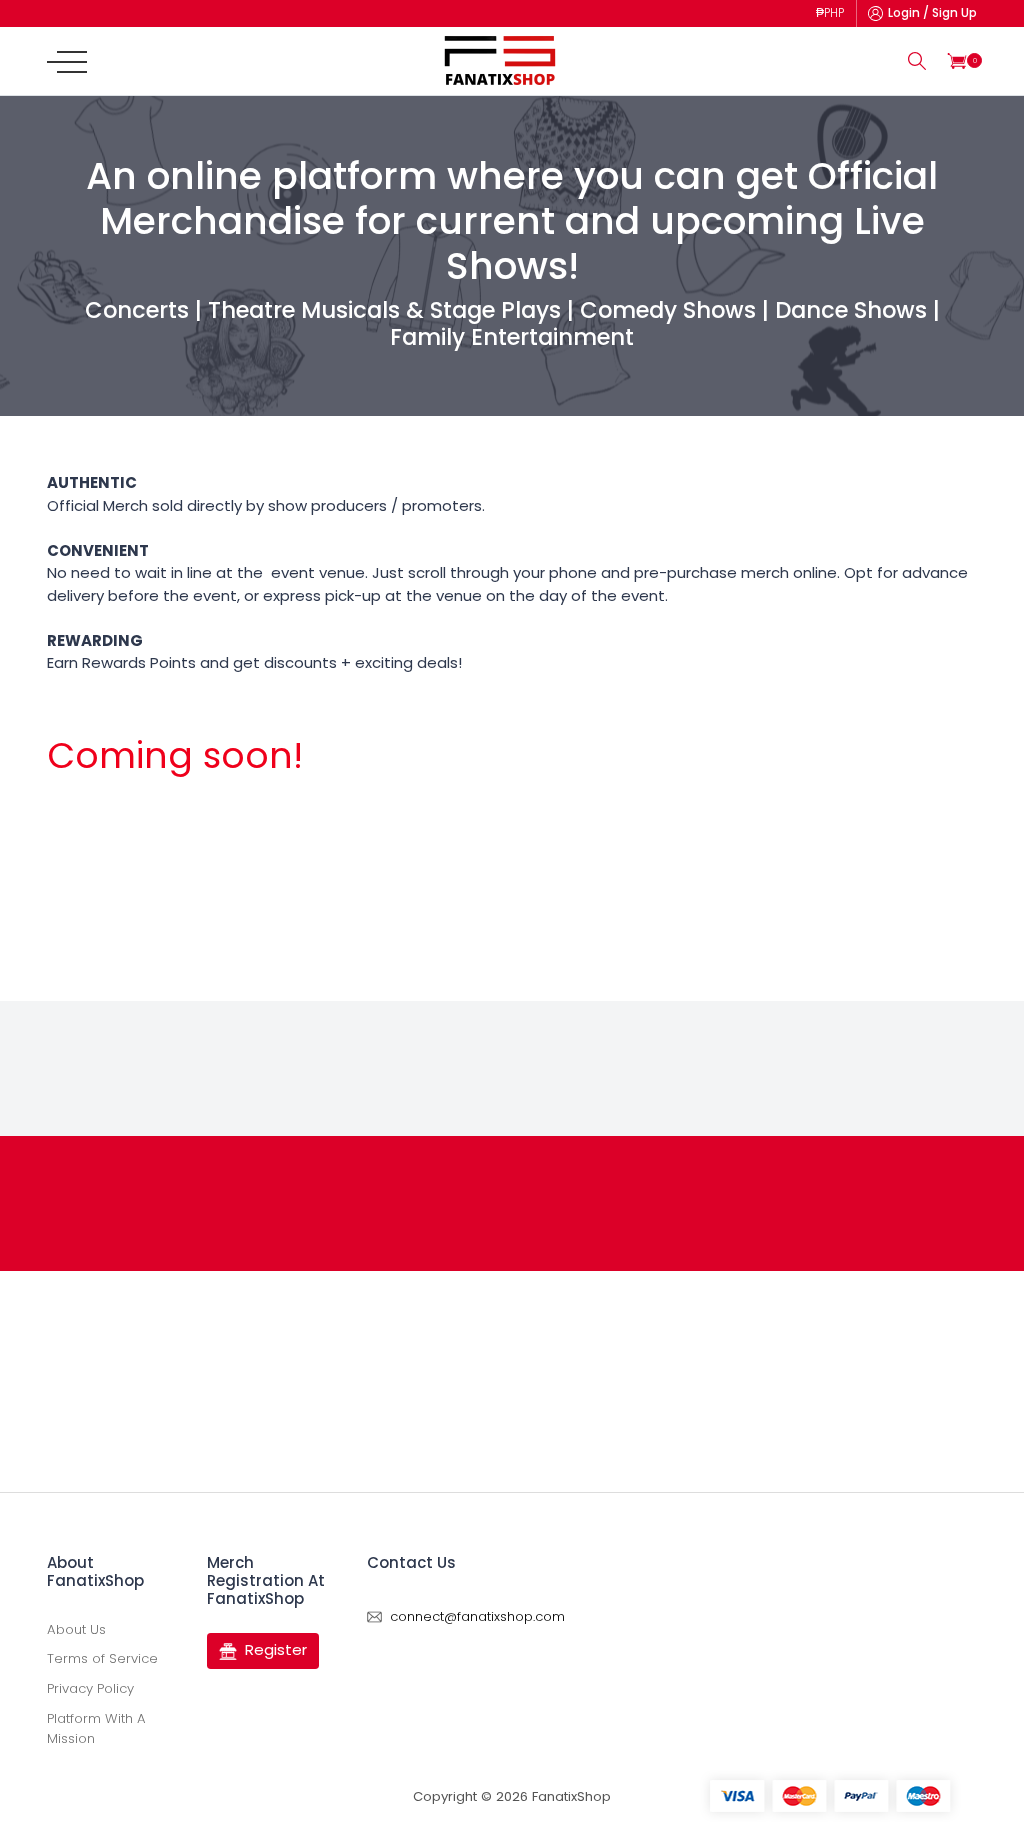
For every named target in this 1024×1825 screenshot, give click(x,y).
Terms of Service (102, 1658)
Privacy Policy (90, 1688)
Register (276, 1649)
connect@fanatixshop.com (477, 1616)
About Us (76, 1629)
